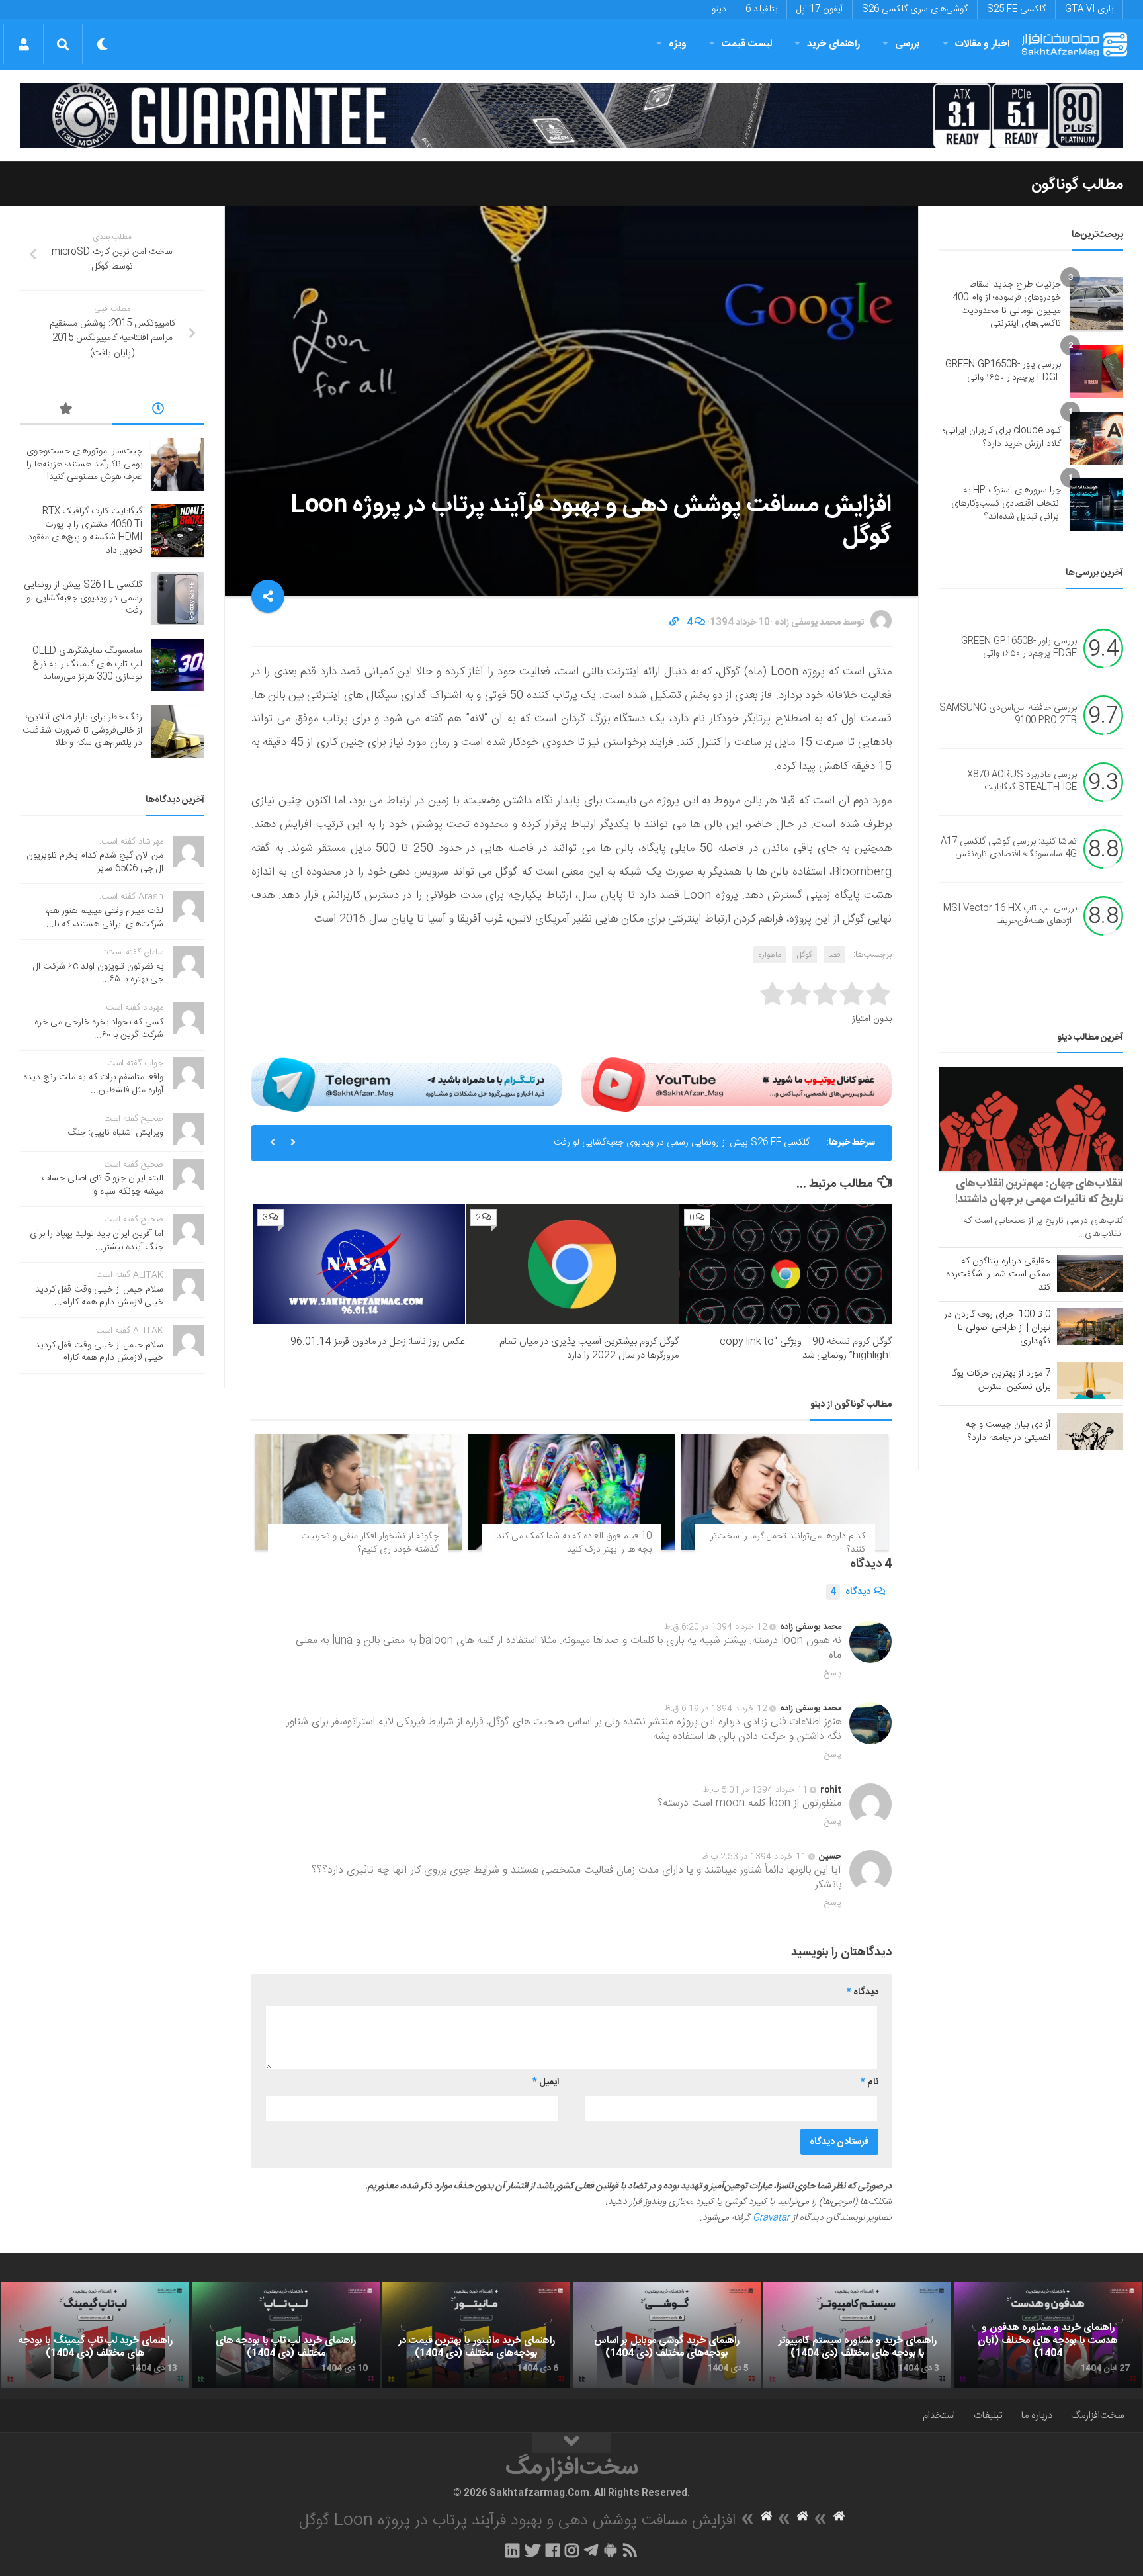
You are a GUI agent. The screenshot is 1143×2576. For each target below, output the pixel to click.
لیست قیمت (747, 44)
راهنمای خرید (833, 44)
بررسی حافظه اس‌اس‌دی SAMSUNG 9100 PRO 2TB (1008, 715)
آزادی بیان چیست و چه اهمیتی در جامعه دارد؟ (1008, 1431)
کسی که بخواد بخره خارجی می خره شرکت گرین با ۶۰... (99, 1029)
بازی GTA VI (1089, 9)
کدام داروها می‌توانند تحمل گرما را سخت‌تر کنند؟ (788, 1543)
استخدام (939, 2416)
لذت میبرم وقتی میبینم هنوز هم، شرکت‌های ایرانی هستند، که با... (105, 918)
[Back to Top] (571, 2443)
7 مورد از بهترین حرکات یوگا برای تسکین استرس (1001, 1380)
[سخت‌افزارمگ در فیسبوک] (553, 2550)
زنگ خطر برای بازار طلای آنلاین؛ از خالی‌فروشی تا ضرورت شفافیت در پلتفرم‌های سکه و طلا (82, 730)
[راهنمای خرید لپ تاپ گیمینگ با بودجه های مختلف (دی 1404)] (95, 2335)
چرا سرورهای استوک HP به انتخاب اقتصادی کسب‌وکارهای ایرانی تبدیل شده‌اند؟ (1006, 503)
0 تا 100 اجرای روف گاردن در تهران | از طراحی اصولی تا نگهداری (997, 1328)
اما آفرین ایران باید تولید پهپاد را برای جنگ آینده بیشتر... (97, 1241)
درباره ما (1037, 2416)
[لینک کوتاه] (674, 623)
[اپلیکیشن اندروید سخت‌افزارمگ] (610, 2550)
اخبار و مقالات (982, 44)
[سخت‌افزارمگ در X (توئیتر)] (532, 2550)
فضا (834, 955)
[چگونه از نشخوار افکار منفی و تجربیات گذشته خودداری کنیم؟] (358, 1492)
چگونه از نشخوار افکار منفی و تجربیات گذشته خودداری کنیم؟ (370, 1543)
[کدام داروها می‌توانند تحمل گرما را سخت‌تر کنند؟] (785, 1492)
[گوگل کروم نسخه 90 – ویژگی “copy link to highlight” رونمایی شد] (785, 1264)
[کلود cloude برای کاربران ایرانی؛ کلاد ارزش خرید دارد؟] (1097, 438)
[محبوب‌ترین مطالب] (66, 411)
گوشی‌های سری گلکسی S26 (915, 9)
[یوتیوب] (737, 1085)
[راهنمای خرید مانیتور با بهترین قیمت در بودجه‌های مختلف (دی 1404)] (476, 2335)
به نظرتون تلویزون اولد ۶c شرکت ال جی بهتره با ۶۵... (98, 973)
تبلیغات (988, 2416)
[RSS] (630, 2550)
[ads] (571, 116)
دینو (719, 9)
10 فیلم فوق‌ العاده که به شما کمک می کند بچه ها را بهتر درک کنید (574, 1543)
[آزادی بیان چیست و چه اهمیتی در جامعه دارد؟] (1090, 1431)
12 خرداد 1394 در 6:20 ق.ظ (716, 1627)
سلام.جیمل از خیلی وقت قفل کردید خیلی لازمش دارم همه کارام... (99, 1296)
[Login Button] (23, 44)
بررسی (908, 44)
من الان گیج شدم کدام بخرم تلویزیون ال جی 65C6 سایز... (95, 862)
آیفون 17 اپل (820, 9)
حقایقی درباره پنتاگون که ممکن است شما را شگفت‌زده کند (998, 1274)
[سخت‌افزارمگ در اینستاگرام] (572, 2550)
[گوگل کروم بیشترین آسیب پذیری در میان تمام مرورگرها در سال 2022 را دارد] (572, 1264)
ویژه (678, 44)
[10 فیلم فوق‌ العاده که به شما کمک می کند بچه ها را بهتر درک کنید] (572, 1492)
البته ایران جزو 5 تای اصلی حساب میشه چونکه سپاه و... (103, 1185)
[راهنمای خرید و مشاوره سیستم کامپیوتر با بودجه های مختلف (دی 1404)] (857, 2335)
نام (869, 2082)
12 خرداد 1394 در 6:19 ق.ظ (716, 1709)
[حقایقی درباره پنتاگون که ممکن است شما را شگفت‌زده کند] (1090, 1273)
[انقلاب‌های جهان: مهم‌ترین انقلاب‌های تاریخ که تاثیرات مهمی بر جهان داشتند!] (1031, 1119)
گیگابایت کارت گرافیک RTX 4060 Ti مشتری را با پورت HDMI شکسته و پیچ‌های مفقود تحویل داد (85, 531)
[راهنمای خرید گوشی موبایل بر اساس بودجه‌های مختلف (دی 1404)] (667, 2335)
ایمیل (546, 2082)
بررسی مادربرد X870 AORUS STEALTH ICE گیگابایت (1022, 781)
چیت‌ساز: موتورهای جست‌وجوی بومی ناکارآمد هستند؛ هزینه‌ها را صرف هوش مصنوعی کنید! (84, 464)
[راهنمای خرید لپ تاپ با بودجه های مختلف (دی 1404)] (286, 2335)
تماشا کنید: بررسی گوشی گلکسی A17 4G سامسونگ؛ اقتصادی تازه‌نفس (1009, 848)
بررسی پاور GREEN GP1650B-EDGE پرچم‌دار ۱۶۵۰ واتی (1003, 371)
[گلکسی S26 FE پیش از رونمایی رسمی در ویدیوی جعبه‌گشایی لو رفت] (178, 599)
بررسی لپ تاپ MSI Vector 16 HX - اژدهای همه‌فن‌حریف (1010, 915)
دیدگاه (850, 1592)
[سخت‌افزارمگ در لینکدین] (512, 2550)
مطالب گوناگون (1077, 185)
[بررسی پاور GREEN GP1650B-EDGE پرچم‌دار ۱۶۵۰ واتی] (1097, 372)
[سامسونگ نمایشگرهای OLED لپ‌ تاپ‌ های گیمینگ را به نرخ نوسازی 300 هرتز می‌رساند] (178, 665)
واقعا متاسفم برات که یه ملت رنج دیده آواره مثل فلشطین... (93, 1084)
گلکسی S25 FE (1016, 9)
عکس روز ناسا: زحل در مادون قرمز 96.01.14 (378, 1342)
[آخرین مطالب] (159, 411)
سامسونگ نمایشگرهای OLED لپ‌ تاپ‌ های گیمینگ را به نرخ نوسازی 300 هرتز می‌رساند (87, 664)
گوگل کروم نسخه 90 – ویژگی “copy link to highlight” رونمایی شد (806, 1349)
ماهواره (770, 955)
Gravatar (771, 2218)
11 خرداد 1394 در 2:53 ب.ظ (754, 1857)
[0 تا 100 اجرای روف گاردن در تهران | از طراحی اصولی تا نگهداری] (1090, 1327)
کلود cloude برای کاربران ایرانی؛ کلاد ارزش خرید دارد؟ (1002, 437)
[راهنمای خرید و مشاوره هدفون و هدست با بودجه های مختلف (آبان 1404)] (1048, 2335)
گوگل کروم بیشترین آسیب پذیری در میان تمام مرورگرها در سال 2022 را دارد (589, 1349)
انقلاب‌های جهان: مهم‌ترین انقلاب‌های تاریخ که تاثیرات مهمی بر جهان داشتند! (1039, 1192)
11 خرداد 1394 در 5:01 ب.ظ (755, 1790)
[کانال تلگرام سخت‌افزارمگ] (591, 2550)
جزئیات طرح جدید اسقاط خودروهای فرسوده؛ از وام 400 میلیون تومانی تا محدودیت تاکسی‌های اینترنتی (1007, 304)
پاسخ (833, 1673)
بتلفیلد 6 (761, 9)
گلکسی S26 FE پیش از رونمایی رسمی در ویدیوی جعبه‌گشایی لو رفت (682, 1128)
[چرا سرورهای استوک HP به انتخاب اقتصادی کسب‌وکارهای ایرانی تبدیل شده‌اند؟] (1097, 504)
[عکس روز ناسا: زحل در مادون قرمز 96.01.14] (359, 1264)
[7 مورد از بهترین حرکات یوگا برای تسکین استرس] (1090, 1380)
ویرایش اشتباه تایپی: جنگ (116, 1133)
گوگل (805, 955)
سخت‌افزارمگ (1097, 2416)
